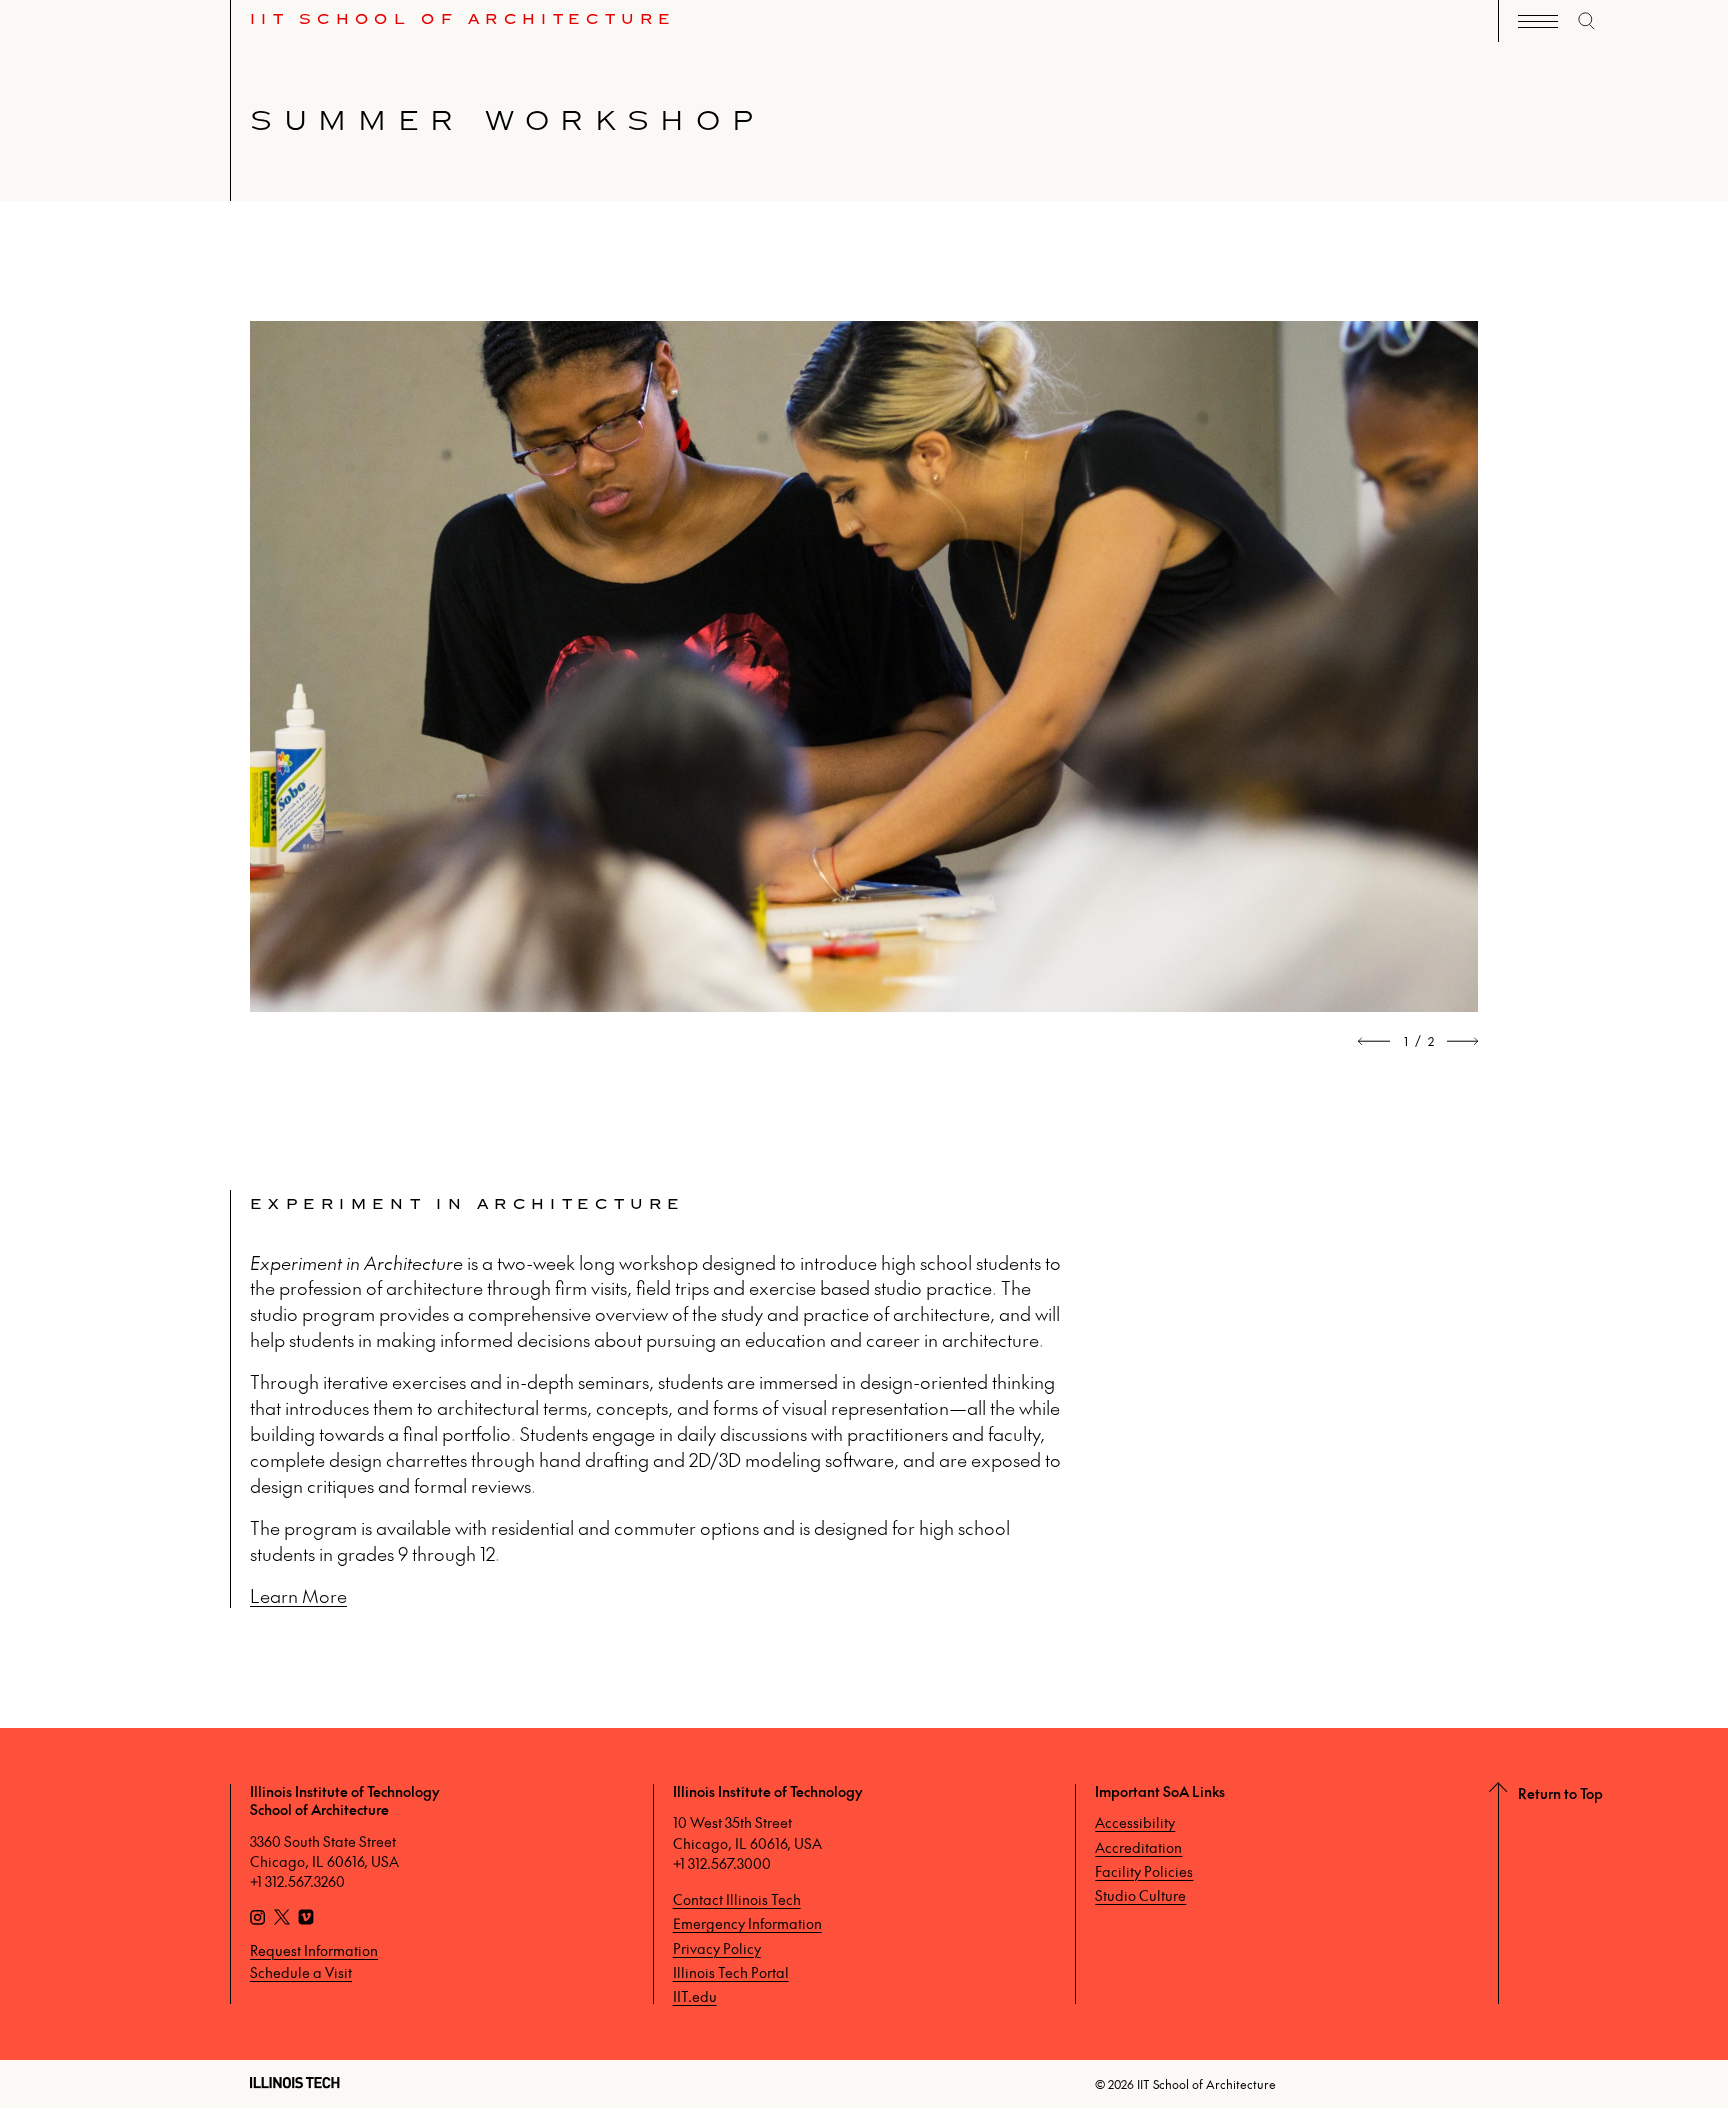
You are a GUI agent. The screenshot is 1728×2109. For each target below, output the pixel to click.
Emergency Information (747, 1923)
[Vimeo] (306, 1919)
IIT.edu (695, 1996)
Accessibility (1135, 1822)
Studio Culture (1140, 1895)
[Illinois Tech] (295, 2082)
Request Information (314, 1950)
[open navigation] (1538, 21)
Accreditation (1138, 1847)
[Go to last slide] (1375, 1041)
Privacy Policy (717, 1948)
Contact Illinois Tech (737, 1899)
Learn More (298, 1595)
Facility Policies (1144, 1871)
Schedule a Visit (301, 1972)
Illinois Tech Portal (731, 1972)
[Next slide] (1462, 1041)
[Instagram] (258, 1919)
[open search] (1587, 21)
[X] (282, 1919)
